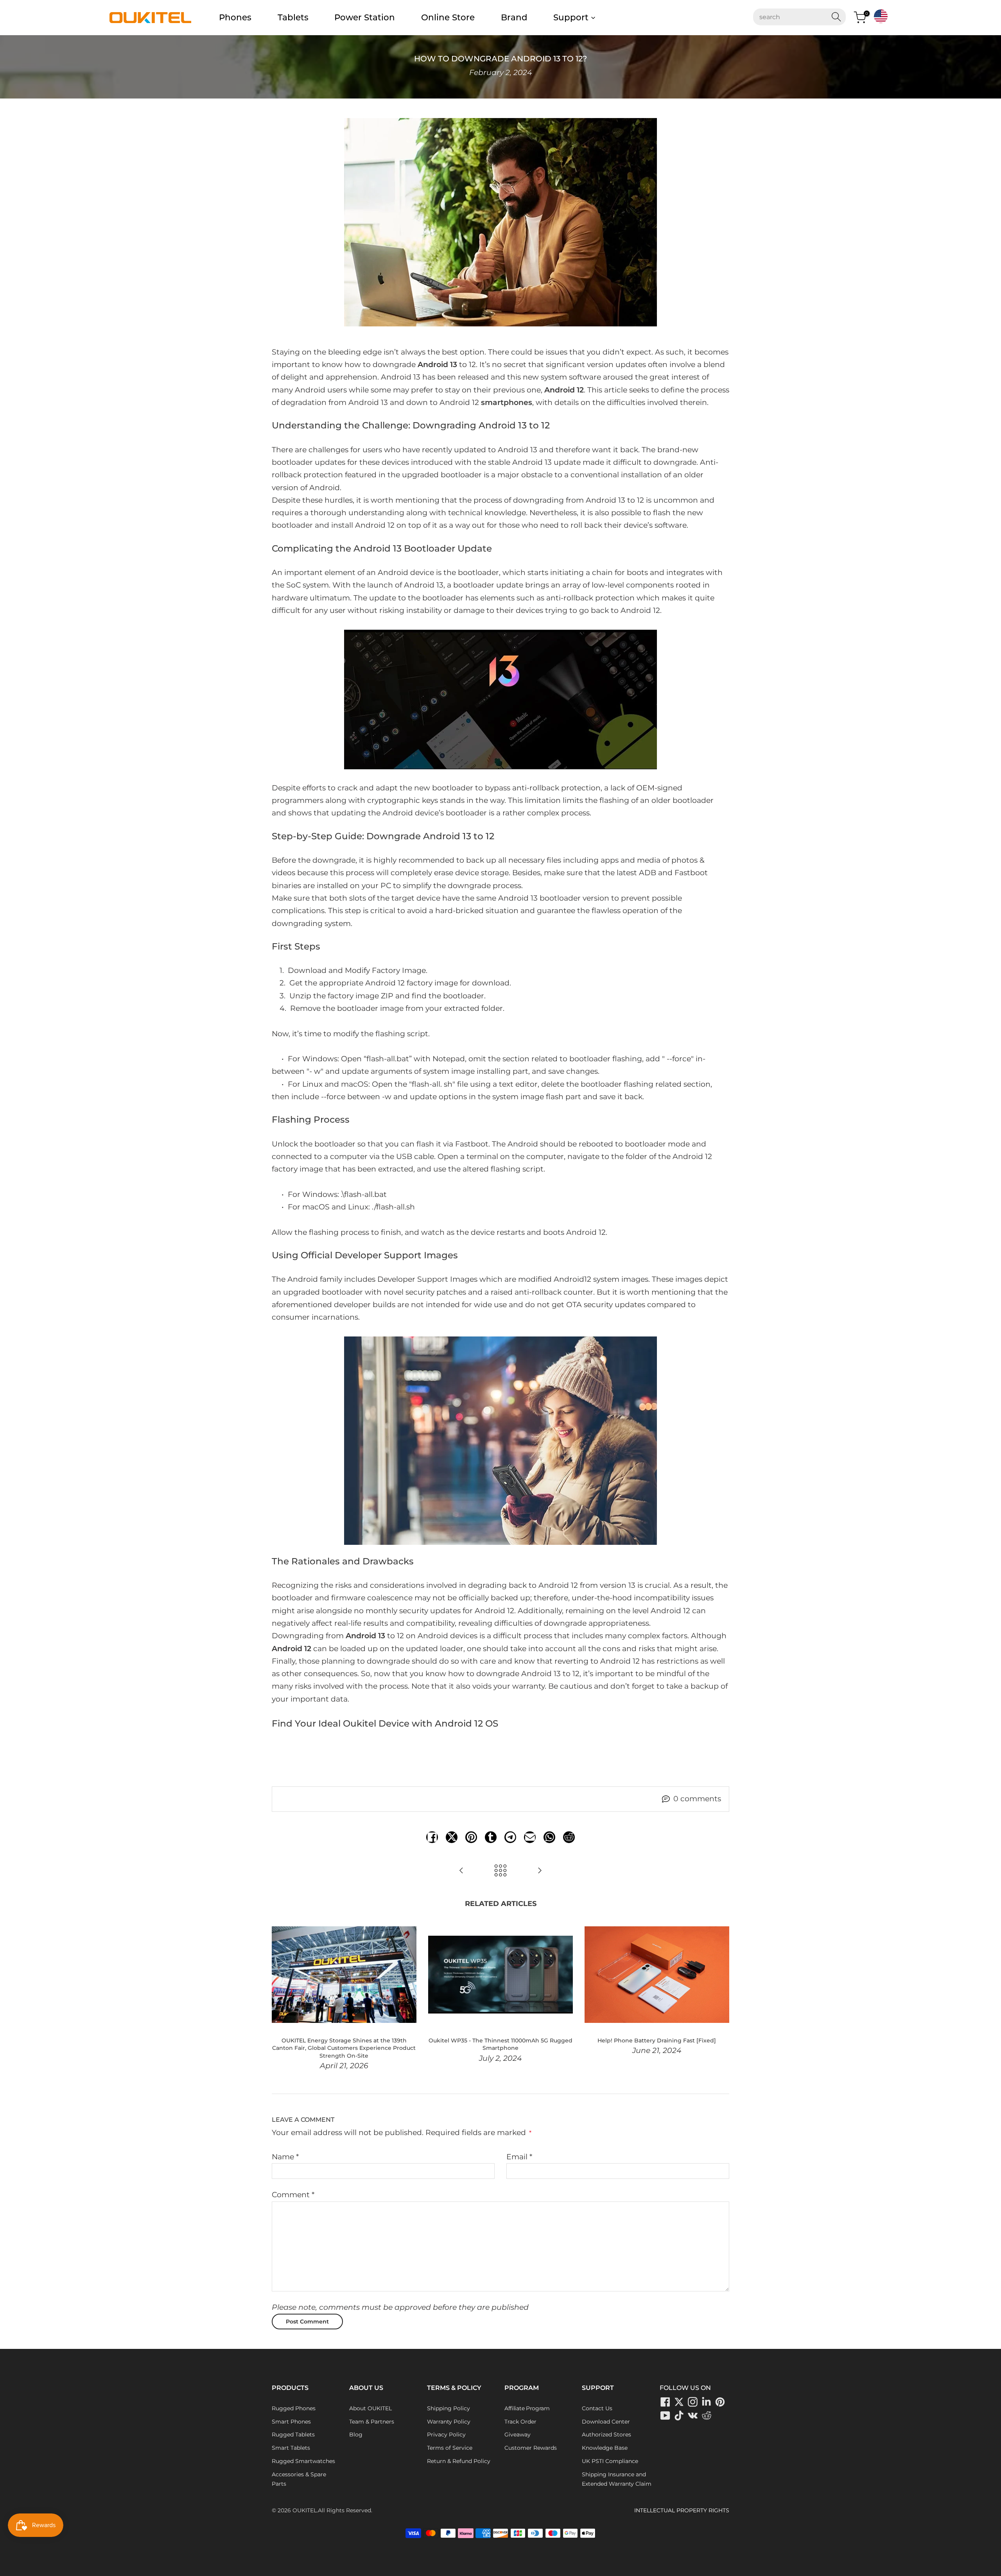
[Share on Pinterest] (471, 1837)
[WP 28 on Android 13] (500, 700)
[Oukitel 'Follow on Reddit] (569, 1837)
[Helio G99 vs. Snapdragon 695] (540, 1871)
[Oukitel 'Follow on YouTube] (666, 2416)
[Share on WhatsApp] (549, 1837)
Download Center (606, 2422)
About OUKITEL (370, 2408)
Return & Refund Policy (459, 2461)
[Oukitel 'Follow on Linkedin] (707, 2402)
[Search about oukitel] (795, 17)
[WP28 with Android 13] (500, 1441)
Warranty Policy (449, 2422)
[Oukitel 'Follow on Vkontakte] (693, 2416)
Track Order (520, 2422)
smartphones (507, 402)
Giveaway (518, 2434)
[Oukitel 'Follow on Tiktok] (679, 2416)
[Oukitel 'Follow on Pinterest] (720, 2402)
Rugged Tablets (293, 2434)
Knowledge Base (605, 2448)
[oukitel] (150, 18)
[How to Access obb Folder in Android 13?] (461, 1871)
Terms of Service (450, 2448)
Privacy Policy (446, 2434)
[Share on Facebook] (432, 1837)
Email (519, 2157)
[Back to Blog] (500, 1871)
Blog (356, 2434)
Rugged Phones (294, 2408)
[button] (881, 16)
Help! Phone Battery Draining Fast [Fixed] (657, 2040)
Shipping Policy (448, 2408)
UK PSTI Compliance (610, 2461)
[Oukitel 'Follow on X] (679, 2402)
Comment (293, 2195)
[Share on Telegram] (510, 1837)
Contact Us (597, 2408)
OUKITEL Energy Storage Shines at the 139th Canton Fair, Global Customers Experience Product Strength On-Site (344, 2048)
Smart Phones (291, 2422)
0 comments (697, 1799)
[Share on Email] (530, 1837)
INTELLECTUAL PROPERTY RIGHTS (682, 2510)
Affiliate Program (527, 2408)
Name (285, 2157)
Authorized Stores (606, 2434)
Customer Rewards (531, 2448)
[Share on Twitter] (452, 1837)
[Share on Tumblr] (491, 1837)
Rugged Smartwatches (303, 2461)
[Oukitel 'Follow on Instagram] (693, 2402)
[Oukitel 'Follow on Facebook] (666, 2402)
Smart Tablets (291, 2448)
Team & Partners (372, 2422)
